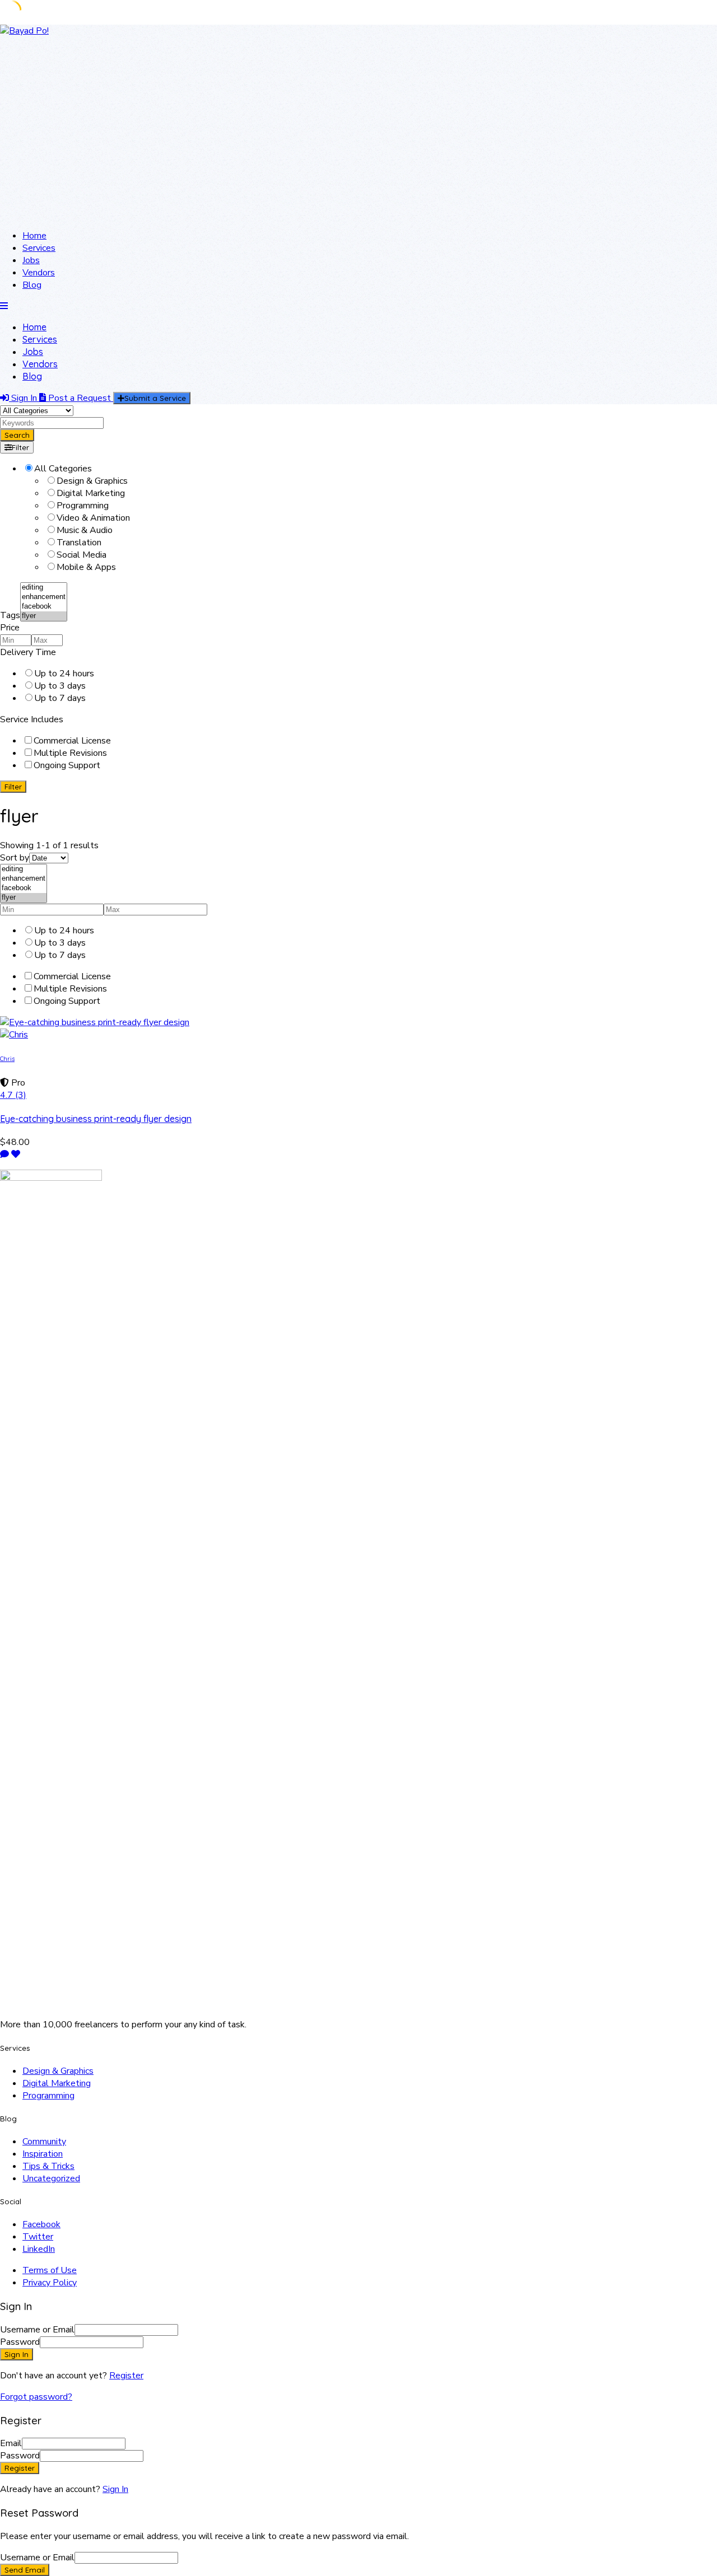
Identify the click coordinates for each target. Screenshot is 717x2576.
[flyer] (44, 616)
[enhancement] (44, 597)
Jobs (31, 260)
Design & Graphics (58, 2071)
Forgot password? (36, 2397)
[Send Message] (4, 1154)
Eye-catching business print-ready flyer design (96, 1119)
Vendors (39, 273)
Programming (48, 2096)
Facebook (41, 2224)
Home (34, 236)
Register (126, 2376)
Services (39, 248)
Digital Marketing (57, 2083)
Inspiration (43, 2154)
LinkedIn (39, 2249)
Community (44, 2142)
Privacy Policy (50, 2283)
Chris (7, 1059)
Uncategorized (51, 2178)
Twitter (38, 2237)
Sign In (115, 2489)
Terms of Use (50, 2270)
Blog (32, 285)
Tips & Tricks (48, 2166)
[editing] (44, 588)
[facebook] (44, 607)
